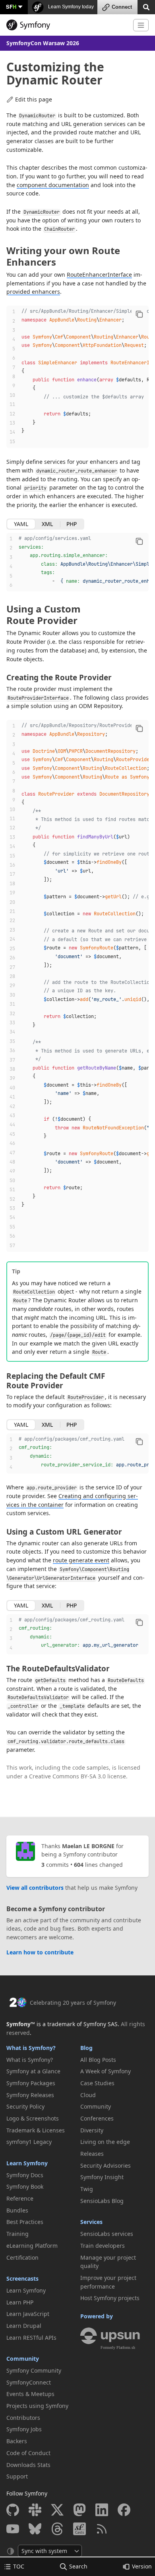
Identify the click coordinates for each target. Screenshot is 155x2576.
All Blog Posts (98, 2060)
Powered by (97, 2316)
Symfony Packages (31, 2083)
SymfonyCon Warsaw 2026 (43, 43)
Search (78, 2566)
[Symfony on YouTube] (13, 2529)
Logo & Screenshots (33, 2118)
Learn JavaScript (28, 2314)
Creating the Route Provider (59, 677)
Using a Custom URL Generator (64, 1532)
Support (17, 2476)
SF (11, 7)
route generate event (81, 1560)
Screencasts (22, 2278)
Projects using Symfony (37, 2406)
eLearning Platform (32, 2246)
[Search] (146, 7)
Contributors (23, 2418)
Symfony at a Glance (33, 2071)
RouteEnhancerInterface (99, 275)
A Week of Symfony (106, 2071)
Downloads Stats (28, 2465)
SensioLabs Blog (102, 2201)
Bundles (17, 2210)
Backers (17, 2441)
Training (17, 2234)
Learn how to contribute (40, 1952)
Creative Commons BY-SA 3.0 (67, 1776)
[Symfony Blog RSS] (102, 2529)
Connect (122, 7)
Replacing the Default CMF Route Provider (56, 1381)
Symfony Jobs (24, 2429)
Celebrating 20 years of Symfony (73, 2003)
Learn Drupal (24, 2326)
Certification (22, 2257)
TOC (19, 2566)
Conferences (97, 2118)
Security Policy (25, 2106)
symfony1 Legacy (29, 2142)
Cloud (88, 2095)
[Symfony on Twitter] (57, 2510)
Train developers (103, 2246)
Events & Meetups (30, 2394)
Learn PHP (20, 2302)
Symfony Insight (102, 2177)
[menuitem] (41, 2060)
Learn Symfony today (70, 7)
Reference (20, 2198)
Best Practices (25, 2222)
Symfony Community (34, 2370)
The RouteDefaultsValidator (58, 1669)
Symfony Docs (25, 2175)
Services (91, 2222)
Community (23, 2359)
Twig (87, 2189)
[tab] (21, 524)
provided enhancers (33, 292)
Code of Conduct (28, 2453)
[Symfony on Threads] (57, 2529)
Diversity (92, 2130)
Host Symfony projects (110, 2298)
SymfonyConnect (29, 2382)
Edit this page (34, 99)
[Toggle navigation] (141, 25)
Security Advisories (106, 2165)
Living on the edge (105, 2142)
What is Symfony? (31, 2048)
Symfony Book (25, 2187)
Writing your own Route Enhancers (63, 256)
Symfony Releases (30, 2095)
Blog (86, 2048)
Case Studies (97, 2083)
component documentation (53, 185)
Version (142, 2566)
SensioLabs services (107, 2234)
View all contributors (35, 1888)
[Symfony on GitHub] (13, 2510)
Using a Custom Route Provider (44, 614)
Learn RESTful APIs (31, 2338)
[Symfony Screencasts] (79, 2529)
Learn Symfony (27, 2163)
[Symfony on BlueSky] (35, 2529)
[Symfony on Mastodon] (79, 2510)
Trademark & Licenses (36, 2130)
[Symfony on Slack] (35, 2510)
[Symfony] (67, 25)
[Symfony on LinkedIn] (102, 2510)
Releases (92, 2154)
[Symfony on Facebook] (124, 2510)
